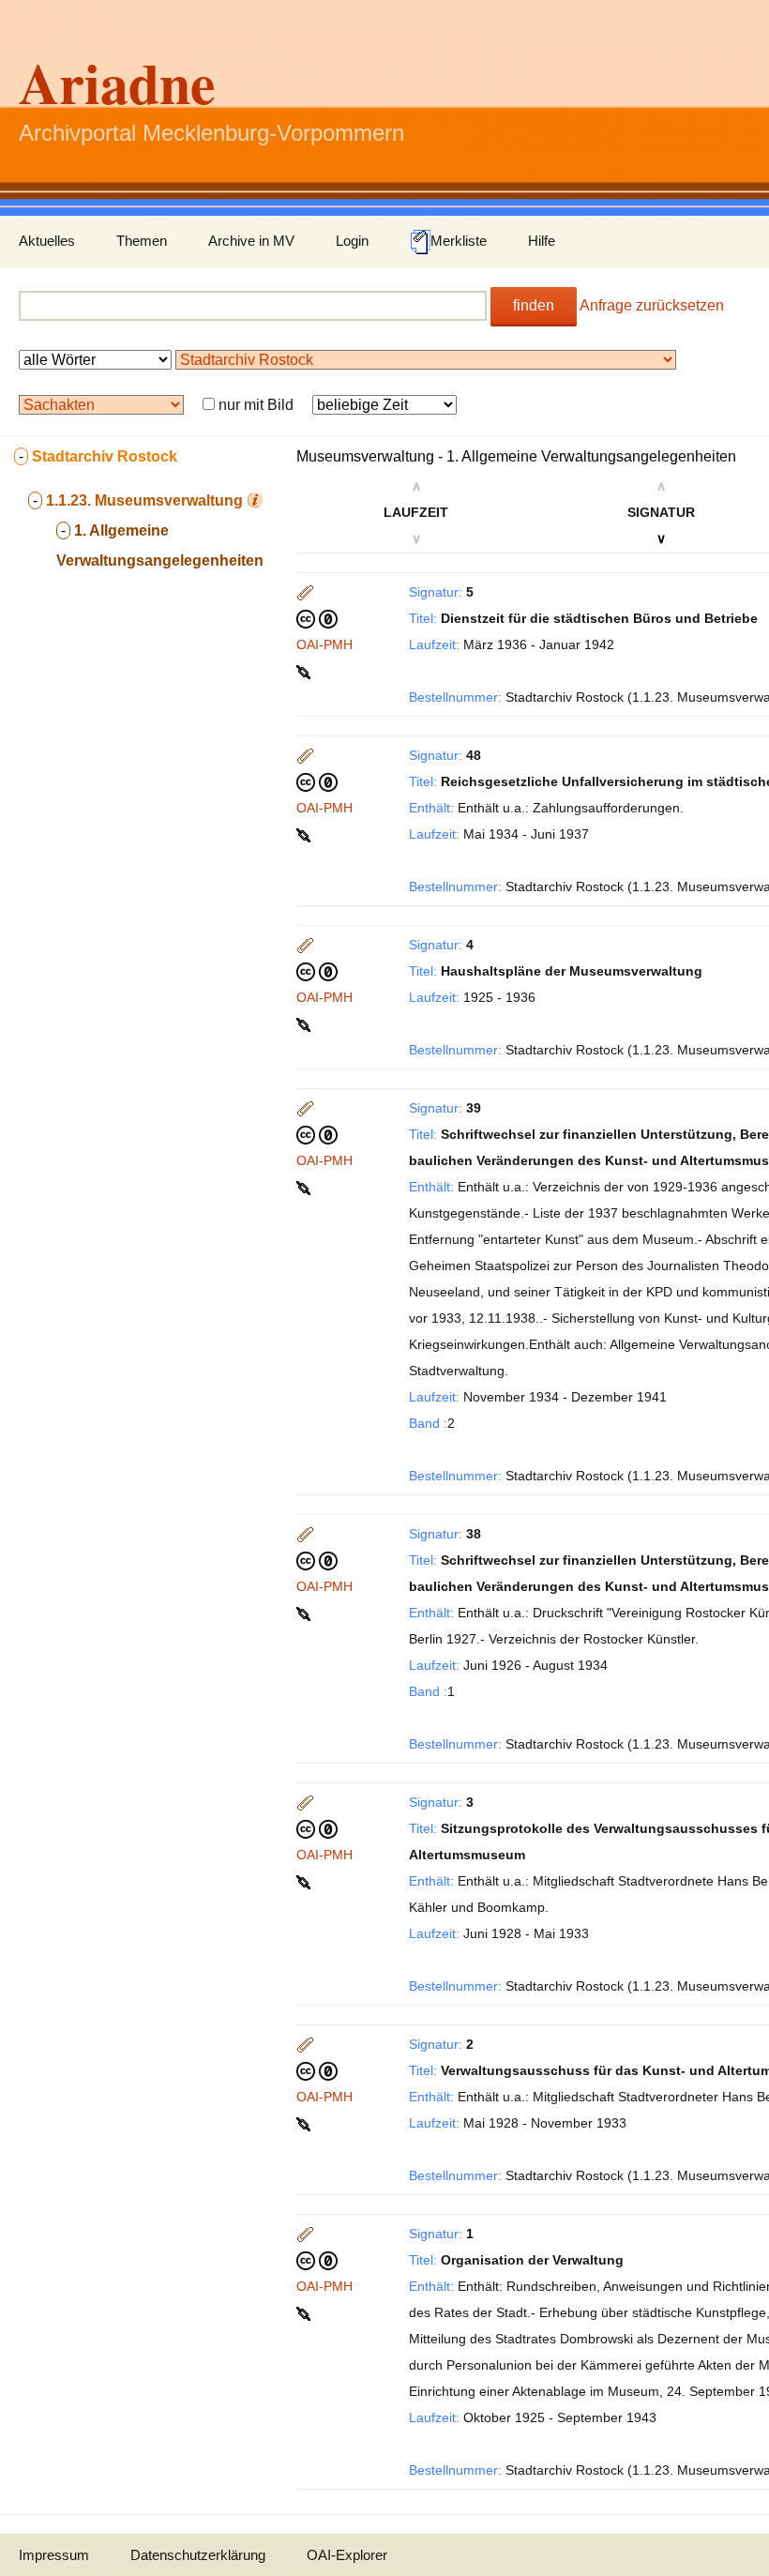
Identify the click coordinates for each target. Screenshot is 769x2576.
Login (352, 241)
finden (534, 305)
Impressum (54, 2555)
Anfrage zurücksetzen (652, 305)
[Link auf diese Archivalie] (305, 671)
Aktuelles (47, 241)
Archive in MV (251, 241)
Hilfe (542, 241)
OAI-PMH (324, 644)
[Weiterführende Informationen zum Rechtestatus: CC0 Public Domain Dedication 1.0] (317, 618)
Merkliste (459, 241)
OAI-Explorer (347, 2555)
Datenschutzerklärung (198, 2555)
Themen (142, 241)
